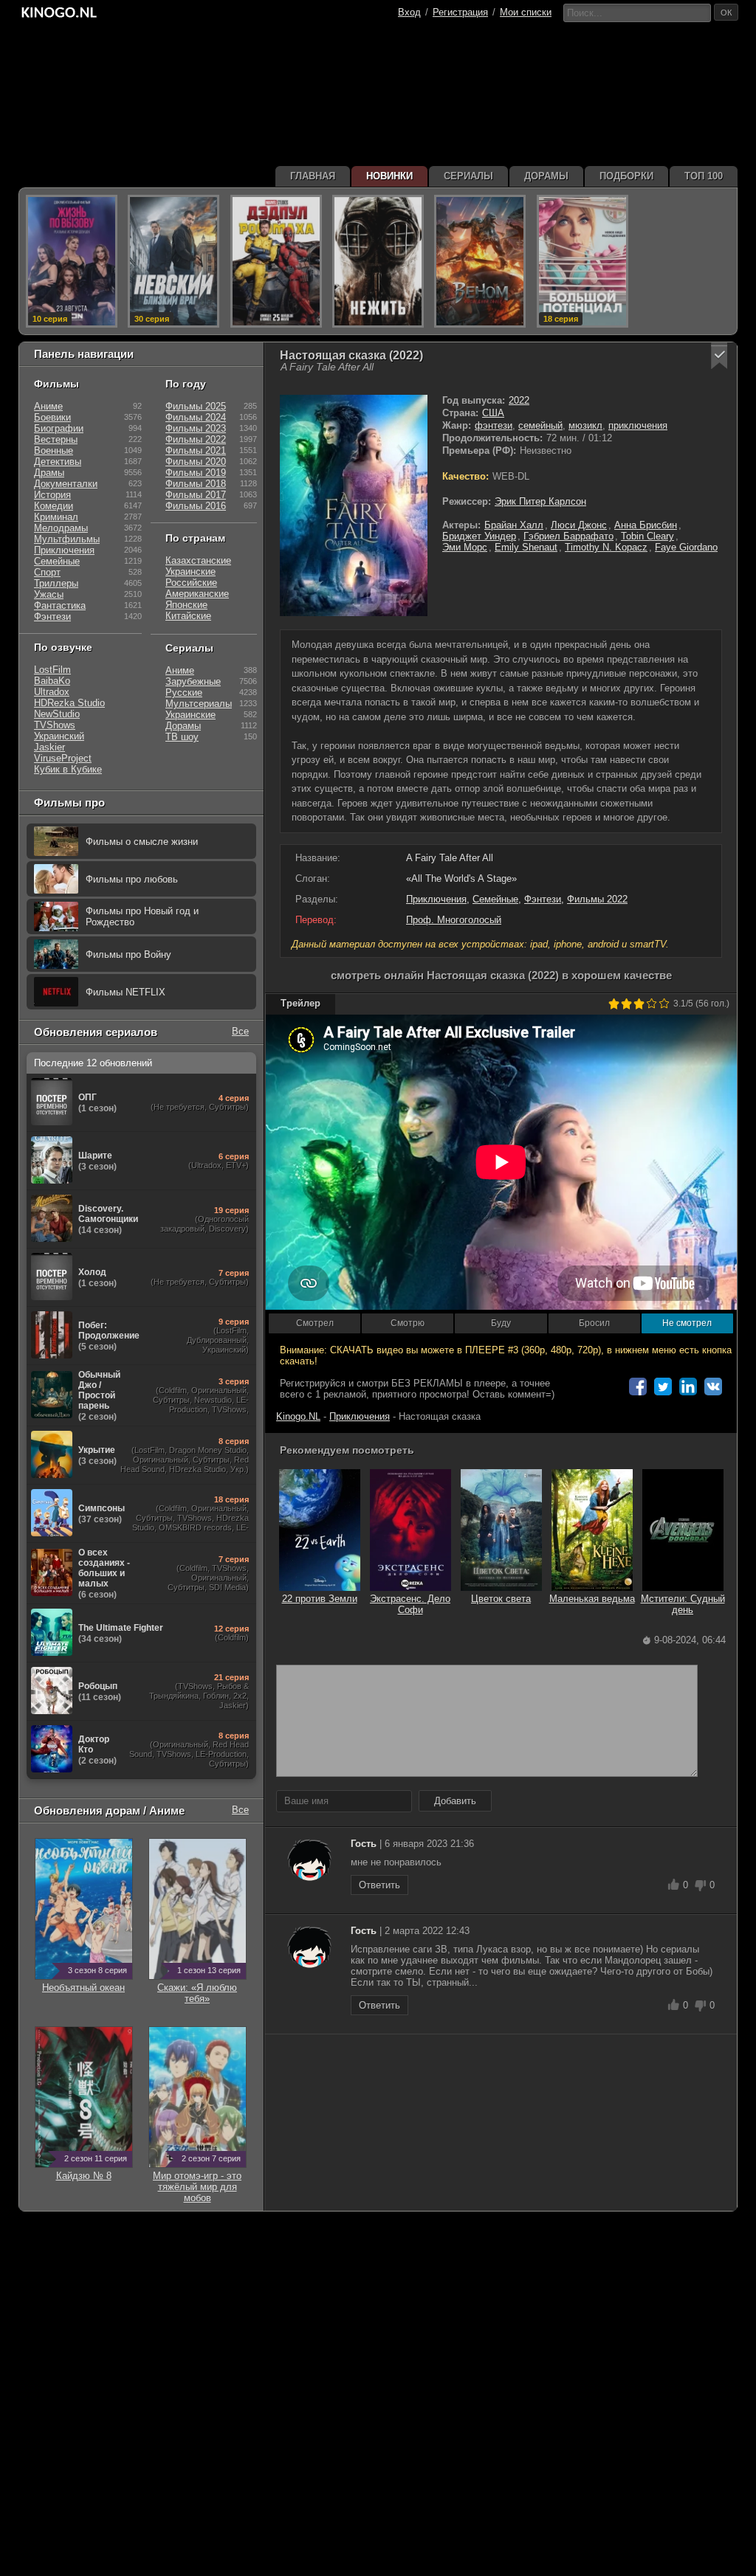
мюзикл (585, 425)
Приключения (436, 899)
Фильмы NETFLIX (126, 992)
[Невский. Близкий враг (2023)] (173, 261)
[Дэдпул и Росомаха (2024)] (276, 261)
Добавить (455, 1801)
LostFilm (52, 670)
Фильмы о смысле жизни (142, 842)
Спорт (47, 572)
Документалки (66, 484)
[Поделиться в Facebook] (638, 1387)
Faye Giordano (686, 547)
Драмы (49, 473)
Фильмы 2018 (196, 484)
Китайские (188, 616)
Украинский (59, 736)
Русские (184, 693)
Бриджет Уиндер (479, 536)
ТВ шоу (182, 737)
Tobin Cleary (647, 536)
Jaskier (49, 747)
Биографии (59, 428)
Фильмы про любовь (132, 879)
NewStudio (57, 714)
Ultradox (52, 692)
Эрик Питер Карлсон (540, 501)
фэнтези (494, 425)
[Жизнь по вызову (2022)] (72, 261)
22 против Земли (320, 1599)
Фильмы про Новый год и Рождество (142, 916)
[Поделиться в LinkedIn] (688, 1387)
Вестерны (56, 439)
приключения (638, 425)
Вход (409, 12)
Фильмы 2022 (597, 899)
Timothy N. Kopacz (606, 547)
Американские (197, 594)
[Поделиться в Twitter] (663, 1387)
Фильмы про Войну (128, 954)
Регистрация (460, 12)
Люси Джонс (579, 525)
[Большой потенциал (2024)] (583, 261)
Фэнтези (543, 899)
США (493, 413)
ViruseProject (63, 758)
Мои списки (526, 12)
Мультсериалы (199, 704)
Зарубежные (193, 681)
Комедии (54, 506)
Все (240, 1031)
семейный (540, 425)
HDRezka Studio (69, 703)
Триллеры (56, 583)
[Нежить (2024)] (378, 261)
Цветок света (501, 1599)
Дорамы (183, 726)
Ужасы (49, 594)
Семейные (495, 899)
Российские (191, 583)
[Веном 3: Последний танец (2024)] (480, 261)
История (52, 495)
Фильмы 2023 (196, 428)
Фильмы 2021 (196, 450)
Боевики (52, 417)
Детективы (58, 462)
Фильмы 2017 (196, 495)
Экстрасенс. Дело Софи (410, 1604)
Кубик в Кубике (68, 769)
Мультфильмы (67, 539)
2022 (519, 400)
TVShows (55, 725)
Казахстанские (198, 560)
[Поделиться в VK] (713, 1387)
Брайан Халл (514, 525)
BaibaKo (52, 681)
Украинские (190, 572)
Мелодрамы (61, 528)
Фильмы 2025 (196, 406)
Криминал (56, 517)
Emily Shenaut (526, 547)
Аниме (48, 406)
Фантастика (60, 605)
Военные (54, 450)
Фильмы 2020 (196, 462)
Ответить (379, 1885)
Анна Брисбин (646, 525)
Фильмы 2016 (196, 506)
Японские (186, 605)
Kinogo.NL (298, 1416)
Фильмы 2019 (196, 473)
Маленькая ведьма (592, 1599)
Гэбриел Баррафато (568, 536)
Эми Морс (465, 547)
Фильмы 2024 (196, 417)
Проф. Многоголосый (454, 920)
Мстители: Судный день (683, 1604)
